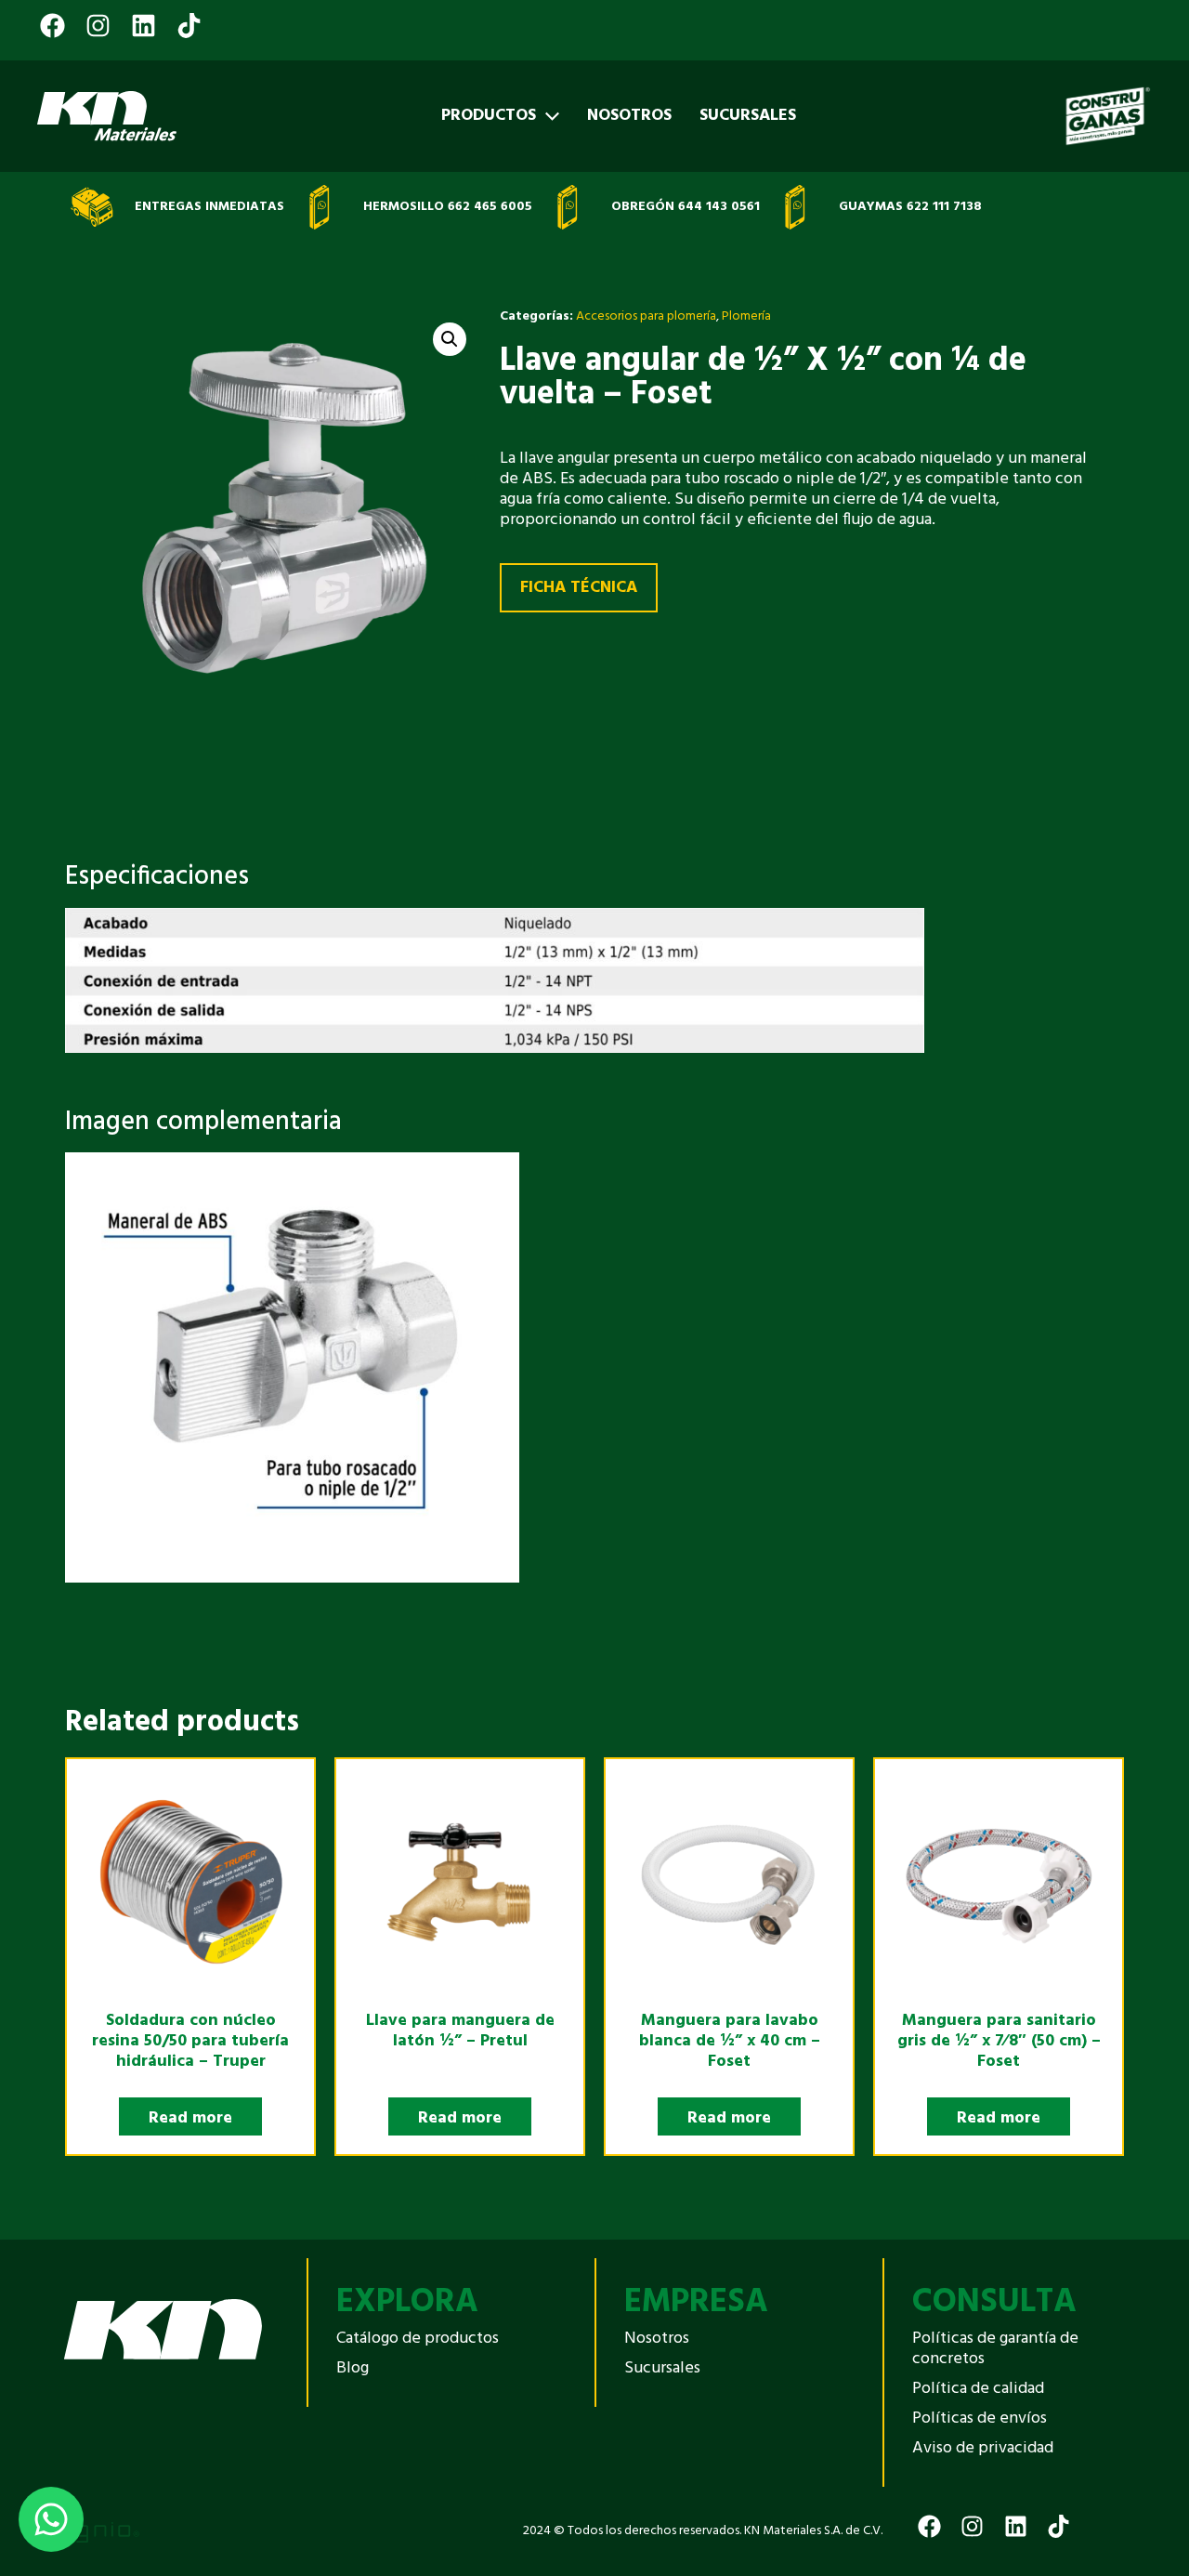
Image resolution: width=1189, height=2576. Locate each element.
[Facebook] (55, 13)
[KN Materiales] (107, 116)
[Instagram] (101, 13)
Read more (190, 2118)
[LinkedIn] (146, 13)
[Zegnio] (84, 2531)
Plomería (746, 316)
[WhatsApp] (51, 2519)
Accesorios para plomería (646, 316)
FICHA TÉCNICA (579, 588)
